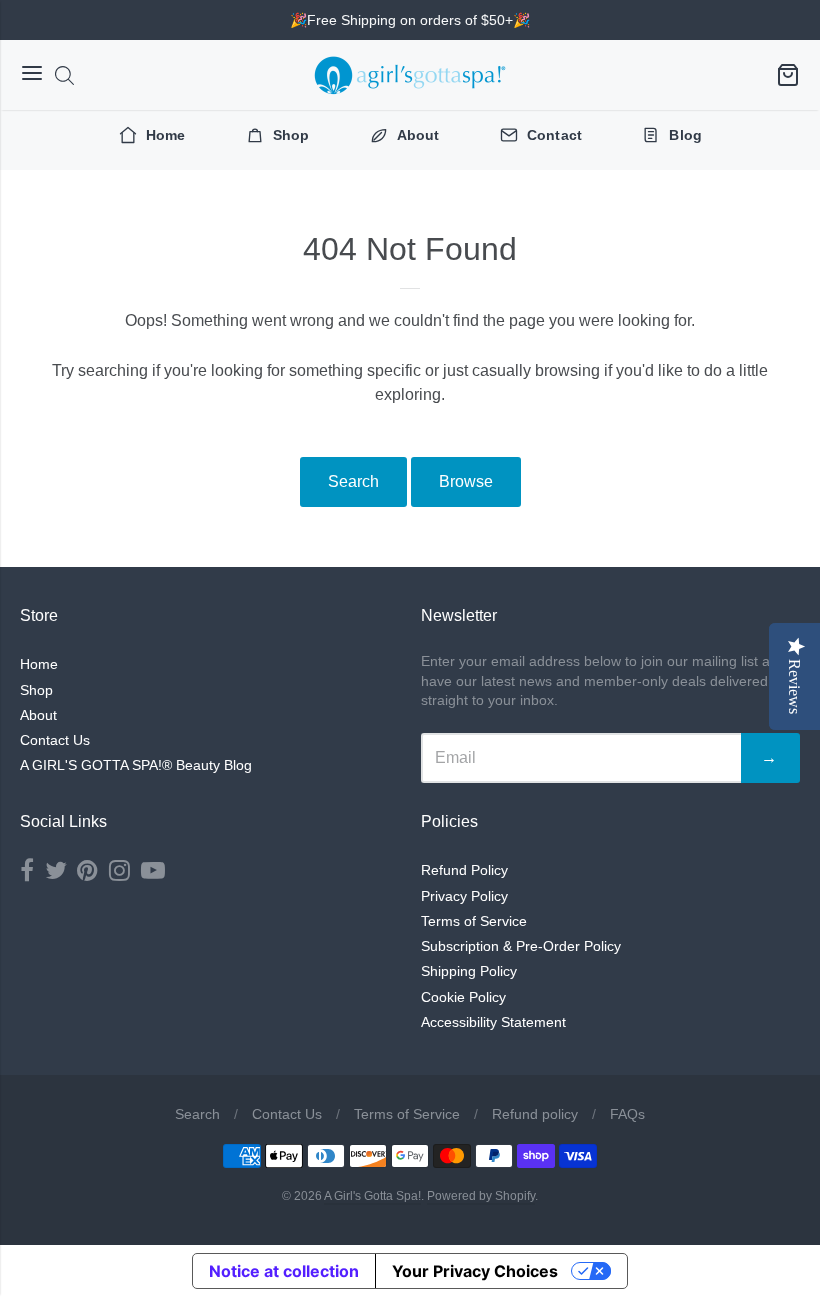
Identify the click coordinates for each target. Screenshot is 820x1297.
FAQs (627, 1114)
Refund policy (535, 1114)
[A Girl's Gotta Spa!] (410, 75)
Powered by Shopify (481, 1196)
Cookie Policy (463, 997)
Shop (36, 690)
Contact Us (55, 740)
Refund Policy (464, 870)
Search (353, 481)
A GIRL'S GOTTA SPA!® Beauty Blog (136, 765)
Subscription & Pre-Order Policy (521, 946)
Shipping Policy (469, 971)
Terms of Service (474, 921)
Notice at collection (284, 1271)
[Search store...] (64, 75)
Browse (466, 481)
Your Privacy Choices (475, 1271)
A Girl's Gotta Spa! (372, 1196)
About (38, 715)
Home (39, 664)
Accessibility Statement (493, 1022)
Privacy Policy (464, 896)
